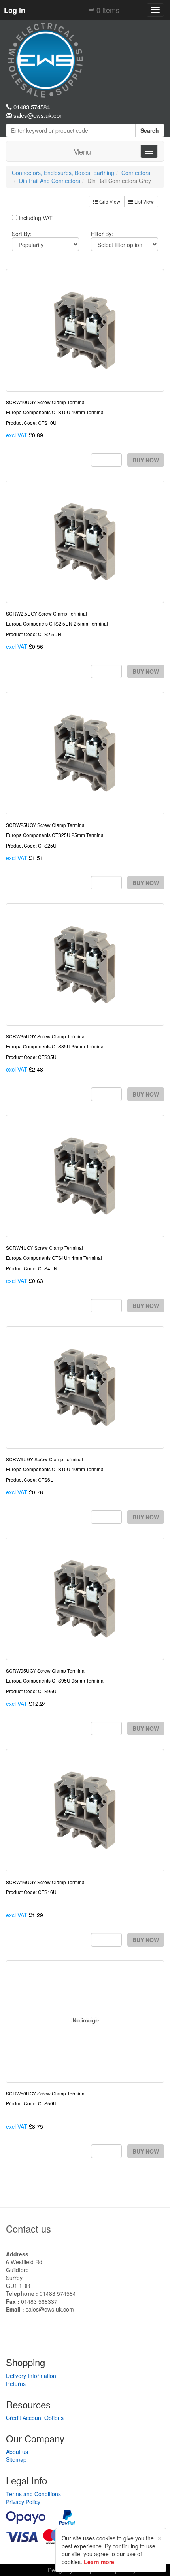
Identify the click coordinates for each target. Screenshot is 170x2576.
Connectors (136, 173)
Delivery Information (31, 2376)
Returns (16, 2384)
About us (17, 2452)
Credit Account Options (35, 2418)
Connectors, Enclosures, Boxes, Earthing (63, 173)
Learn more (99, 2562)
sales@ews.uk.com (50, 2309)
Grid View (109, 201)
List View (144, 201)
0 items (108, 10)
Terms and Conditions (33, 2494)
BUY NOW (146, 460)
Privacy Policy (23, 2502)
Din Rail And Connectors (50, 181)
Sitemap (16, 2459)
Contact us (28, 2228)
